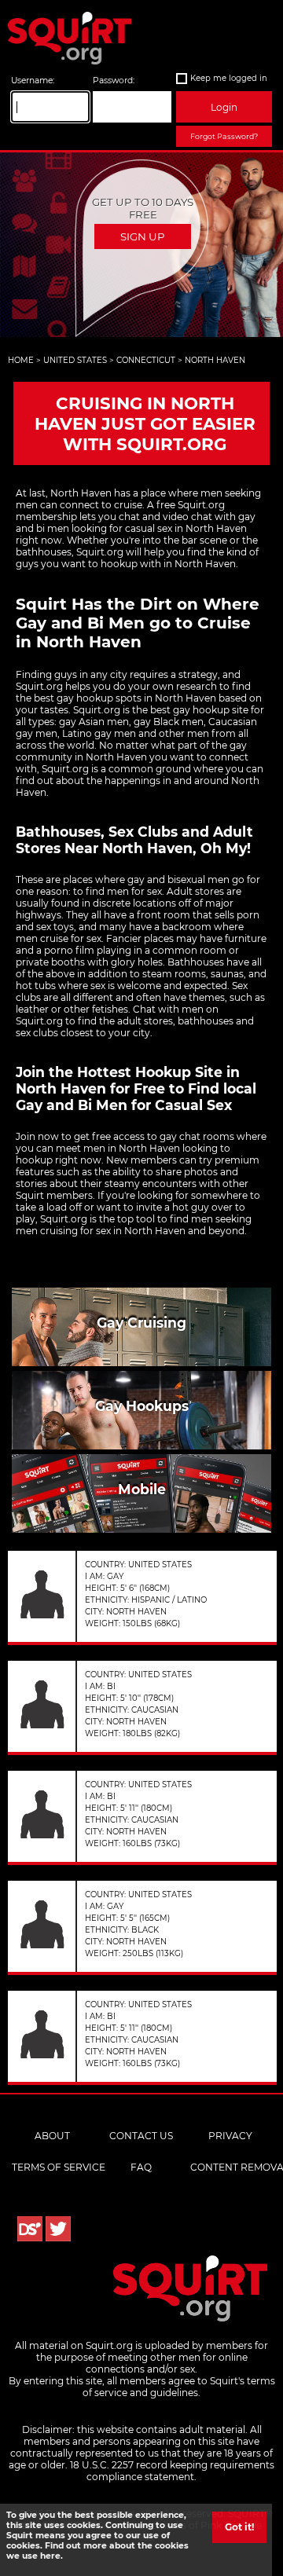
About (52, 2136)
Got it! (239, 2527)
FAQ (141, 2167)
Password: (114, 81)
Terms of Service (59, 2167)
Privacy (230, 2136)
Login (224, 107)
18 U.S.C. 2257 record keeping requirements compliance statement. (172, 2471)
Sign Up (143, 236)
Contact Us (141, 2136)
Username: (33, 81)
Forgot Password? (224, 136)
